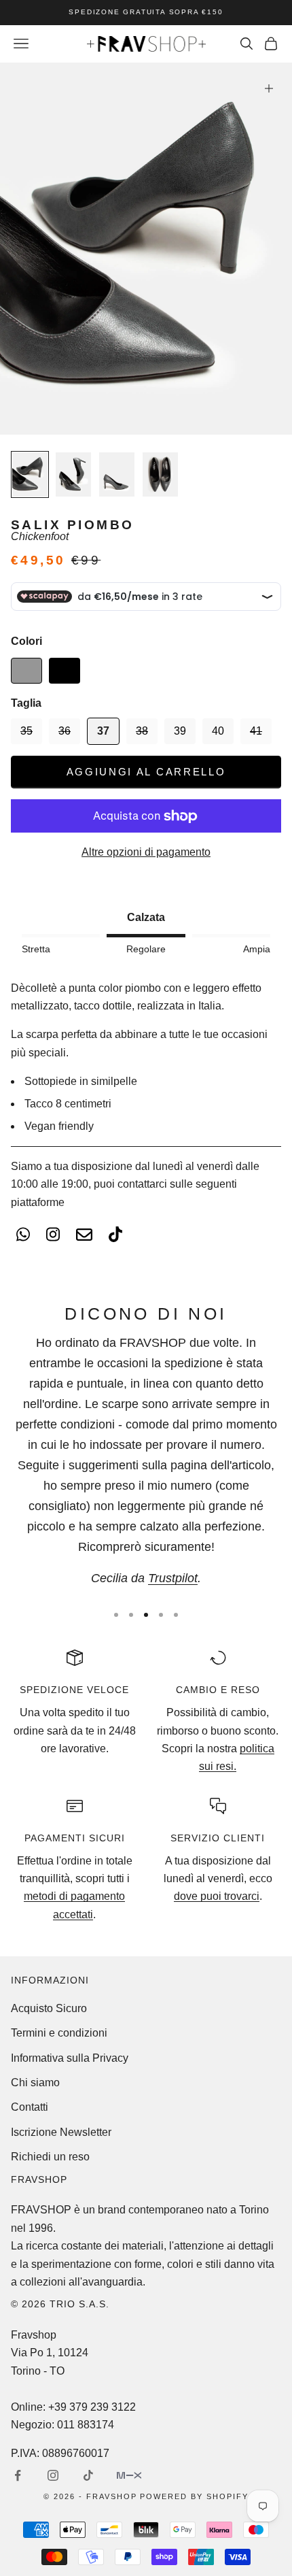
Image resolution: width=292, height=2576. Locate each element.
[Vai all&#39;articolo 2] (73, 474)
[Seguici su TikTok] (88, 2475)
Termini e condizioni (59, 2033)
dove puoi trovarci (217, 1896)
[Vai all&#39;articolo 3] (117, 474)
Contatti (30, 2107)
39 (180, 731)
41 (256, 731)
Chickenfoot (40, 536)
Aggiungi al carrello (146, 772)
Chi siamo (35, 2082)
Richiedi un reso (50, 2157)
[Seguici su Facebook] (18, 2475)
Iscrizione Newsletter (61, 2132)
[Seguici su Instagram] (53, 2475)
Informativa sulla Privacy (70, 2058)
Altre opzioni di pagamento (146, 852)
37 (103, 731)
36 (65, 731)
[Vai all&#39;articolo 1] (30, 474)
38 (142, 731)
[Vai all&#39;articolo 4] (160, 474)
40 (218, 731)
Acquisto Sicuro (49, 2008)
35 (26, 731)
